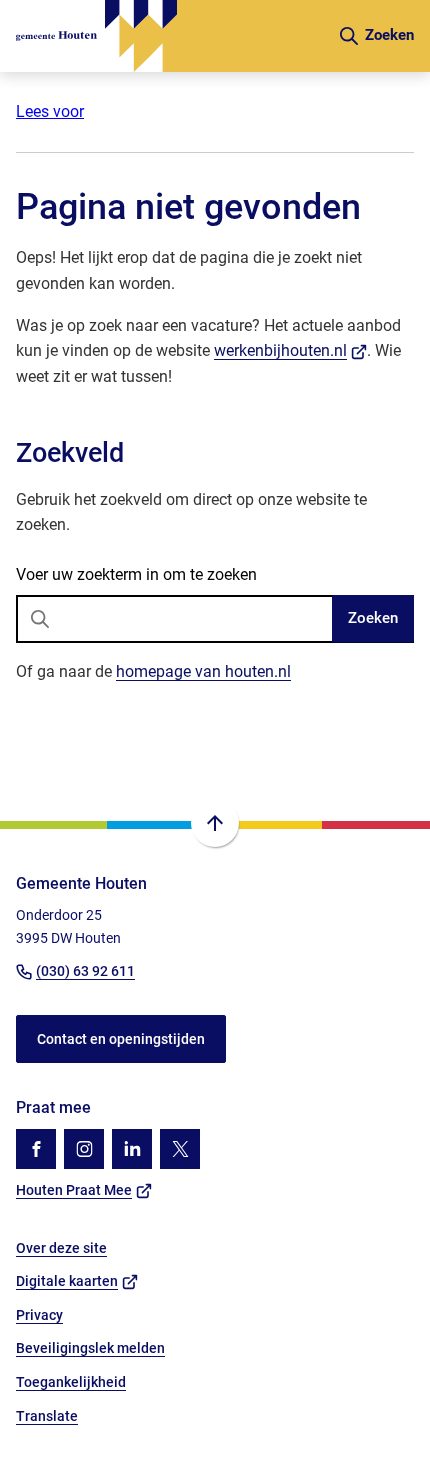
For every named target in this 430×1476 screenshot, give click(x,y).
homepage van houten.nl (203, 671)
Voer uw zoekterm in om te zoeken (136, 574)
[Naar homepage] (168, 36)
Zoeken (373, 618)
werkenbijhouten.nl (290, 350)
